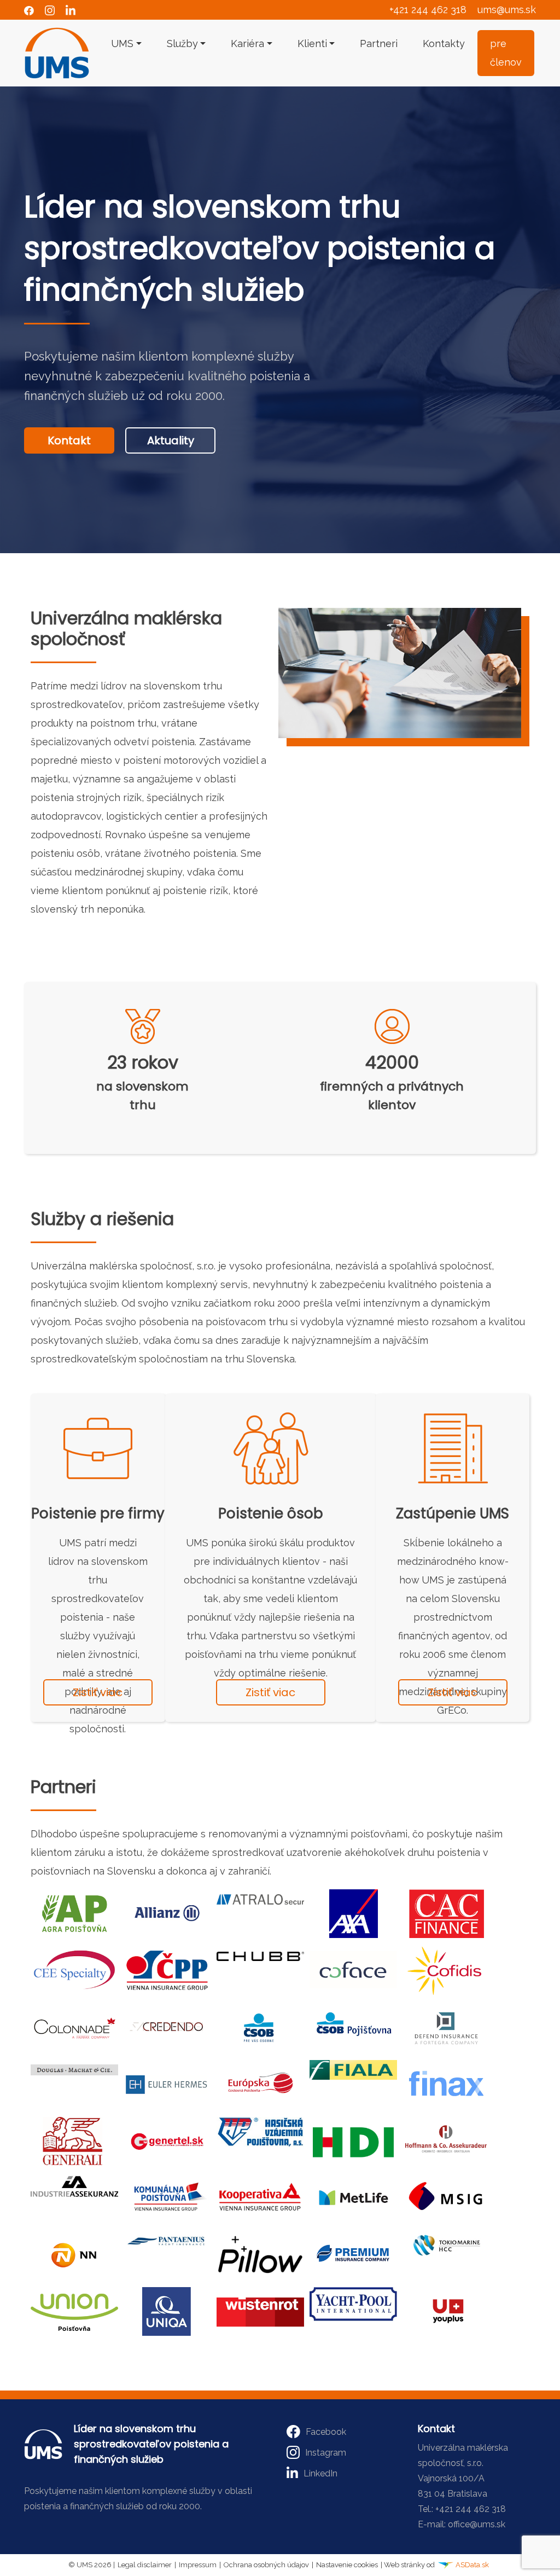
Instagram (326, 2453)
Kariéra (247, 43)
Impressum (198, 2565)
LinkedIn (320, 2473)
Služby (182, 43)
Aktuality (171, 440)
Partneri (379, 43)
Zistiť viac (98, 1692)
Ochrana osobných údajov (266, 2565)
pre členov (506, 53)
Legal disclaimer (145, 2565)
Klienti (312, 43)
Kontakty (444, 43)
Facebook (326, 2432)
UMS (122, 43)
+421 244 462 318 (428, 10)
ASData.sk (471, 2565)
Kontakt (69, 440)
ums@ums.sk (507, 10)
